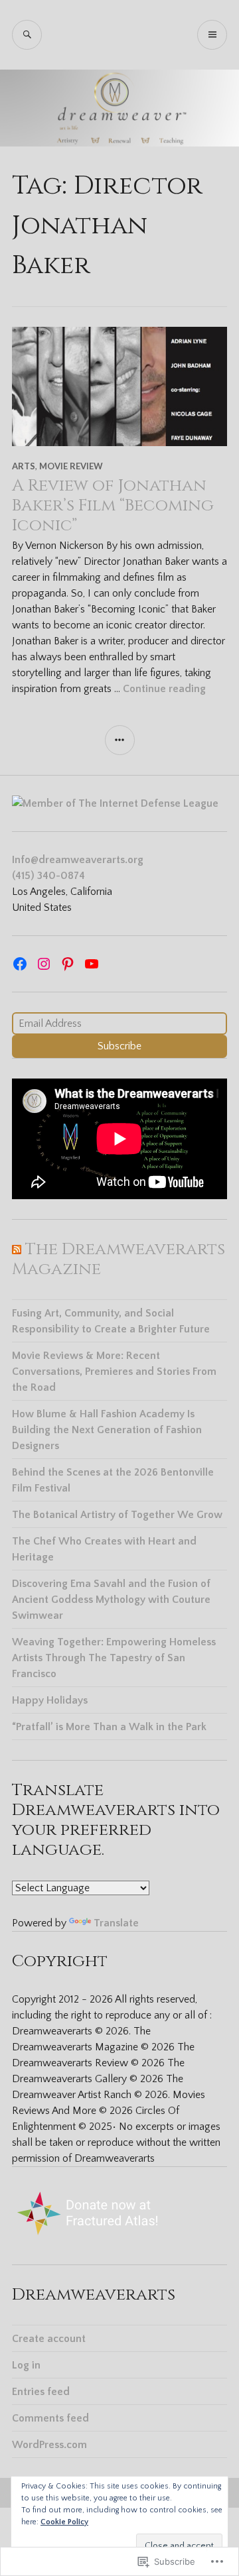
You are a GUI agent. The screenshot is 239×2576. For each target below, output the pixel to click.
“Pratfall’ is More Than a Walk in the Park (109, 1727)
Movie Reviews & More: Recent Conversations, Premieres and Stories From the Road (114, 1372)
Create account (49, 2339)
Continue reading (164, 689)
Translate (116, 1923)
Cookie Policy (64, 2522)
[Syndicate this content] (17, 1249)
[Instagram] (44, 964)
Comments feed (50, 2418)
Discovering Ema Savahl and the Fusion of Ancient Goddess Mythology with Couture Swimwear (111, 1600)
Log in (26, 2365)
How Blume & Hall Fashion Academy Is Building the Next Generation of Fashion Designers (107, 1430)
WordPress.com (49, 2445)
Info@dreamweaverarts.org (78, 860)
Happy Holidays (50, 1700)
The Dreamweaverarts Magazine (119, 1259)
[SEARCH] (27, 35)
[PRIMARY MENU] (212, 35)
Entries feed (41, 2392)
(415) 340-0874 (48, 876)
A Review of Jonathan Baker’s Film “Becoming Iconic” (113, 505)
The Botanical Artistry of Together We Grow (117, 1515)
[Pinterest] (68, 964)
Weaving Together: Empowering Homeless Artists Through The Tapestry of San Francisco (114, 1658)
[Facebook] (20, 964)
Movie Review (71, 466)
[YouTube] (92, 964)
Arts (24, 466)
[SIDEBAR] (120, 740)
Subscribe (119, 1046)
